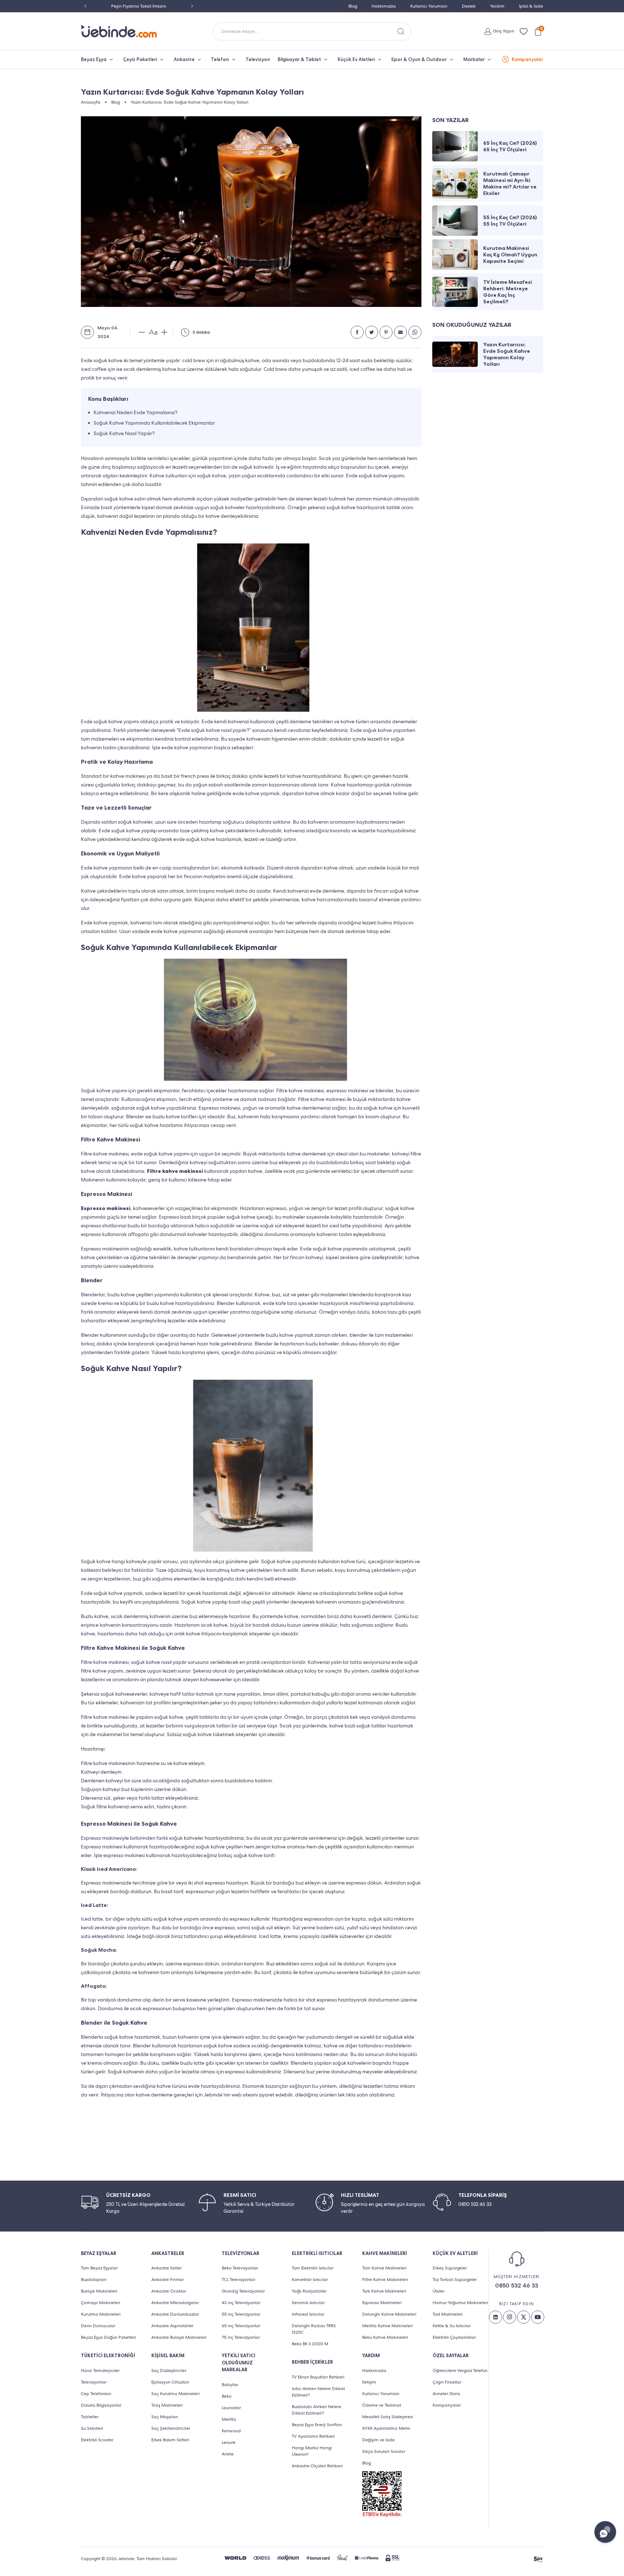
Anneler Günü (446, 2394)
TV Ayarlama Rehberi (313, 2436)
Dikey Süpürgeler (450, 2268)
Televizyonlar (94, 2382)
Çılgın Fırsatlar (447, 2382)
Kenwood (231, 2431)
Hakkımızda (384, 6)
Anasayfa (91, 102)
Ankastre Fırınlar (168, 2280)
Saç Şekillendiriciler (171, 2428)
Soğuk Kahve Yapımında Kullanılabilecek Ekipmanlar (154, 423)
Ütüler (439, 2291)
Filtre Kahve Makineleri (385, 2280)
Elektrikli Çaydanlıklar (454, 2337)
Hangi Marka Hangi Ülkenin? (312, 2451)
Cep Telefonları (96, 2394)
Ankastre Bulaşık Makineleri (179, 2337)
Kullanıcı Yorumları (429, 6)
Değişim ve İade (378, 2440)
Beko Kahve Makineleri (385, 2337)
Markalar (474, 59)
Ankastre (184, 59)
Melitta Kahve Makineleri (387, 2326)
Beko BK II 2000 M (310, 2344)
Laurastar (231, 2408)
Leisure (229, 2442)
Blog (353, 6)
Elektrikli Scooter (97, 2440)
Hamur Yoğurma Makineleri (460, 2303)
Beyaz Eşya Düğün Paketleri (109, 2337)
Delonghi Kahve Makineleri (389, 2314)
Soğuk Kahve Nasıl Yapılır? (124, 433)
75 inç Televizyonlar (241, 2337)
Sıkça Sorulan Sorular (384, 2451)
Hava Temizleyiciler (100, 2371)
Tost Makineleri (448, 2314)
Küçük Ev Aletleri (356, 59)
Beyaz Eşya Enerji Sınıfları (317, 2425)
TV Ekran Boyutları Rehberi (318, 2377)
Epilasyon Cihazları (170, 2382)
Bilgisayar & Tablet (299, 59)
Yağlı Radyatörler (309, 2291)
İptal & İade (531, 6)
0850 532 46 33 (517, 2286)
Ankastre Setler (166, 2268)
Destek (469, 6)
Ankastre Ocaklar (169, 2291)
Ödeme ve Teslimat (382, 2405)
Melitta (229, 2419)
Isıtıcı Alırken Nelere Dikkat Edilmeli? (318, 2392)
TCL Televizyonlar (239, 2280)
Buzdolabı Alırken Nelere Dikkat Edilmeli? (317, 2410)
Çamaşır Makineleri (101, 2303)
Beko (227, 2396)
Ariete (228, 2454)
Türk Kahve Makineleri (384, 2291)
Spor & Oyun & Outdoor (419, 59)
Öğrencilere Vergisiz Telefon (460, 2371)
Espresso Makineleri (382, 2303)
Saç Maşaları (165, 2417)
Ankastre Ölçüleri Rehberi (317, 2466)
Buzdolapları (94, 2280)
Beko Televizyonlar (240, 2268)
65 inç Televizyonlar (241, 2326)
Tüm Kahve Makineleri (384, 2268)
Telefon (220, 59)
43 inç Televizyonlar (241, 2303)
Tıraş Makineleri (167, 2405)
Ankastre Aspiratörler (172, 2326)
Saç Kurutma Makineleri (175, 2394)
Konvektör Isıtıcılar (310, 2280)
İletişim (369, 2382)
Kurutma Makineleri (101, 2314)
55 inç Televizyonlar (241, 2314)
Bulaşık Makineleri (99, 2291)
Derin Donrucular (98, 2326)
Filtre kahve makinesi (175, 1171)
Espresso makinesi (106, 1208)
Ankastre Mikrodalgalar (175, 2303)
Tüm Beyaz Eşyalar (99, 2268)
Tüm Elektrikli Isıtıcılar (313, 2268)
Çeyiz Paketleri (140, 59)
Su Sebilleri (92, 2428)
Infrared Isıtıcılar (308, 2314)
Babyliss (230, 2385)
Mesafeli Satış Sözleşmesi (388, 2417)
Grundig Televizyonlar (243, 2291)
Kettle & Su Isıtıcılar (452, 2326)
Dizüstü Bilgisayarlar (101, 2405)
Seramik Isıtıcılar (308, 2303)
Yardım (497, 6)
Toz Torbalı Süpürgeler (455, 2280)
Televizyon (258, 59)
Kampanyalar (527, 59)
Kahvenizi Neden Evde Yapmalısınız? (135, 412)
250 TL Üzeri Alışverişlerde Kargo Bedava (139, 6)
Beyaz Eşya (94, 59)
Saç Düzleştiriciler (169, 2371)
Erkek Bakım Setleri (170, 2440)
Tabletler (90, 2417)
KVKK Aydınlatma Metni (386, 2428)
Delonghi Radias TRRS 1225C (314, 2329)
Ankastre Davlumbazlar (175, 2314)
